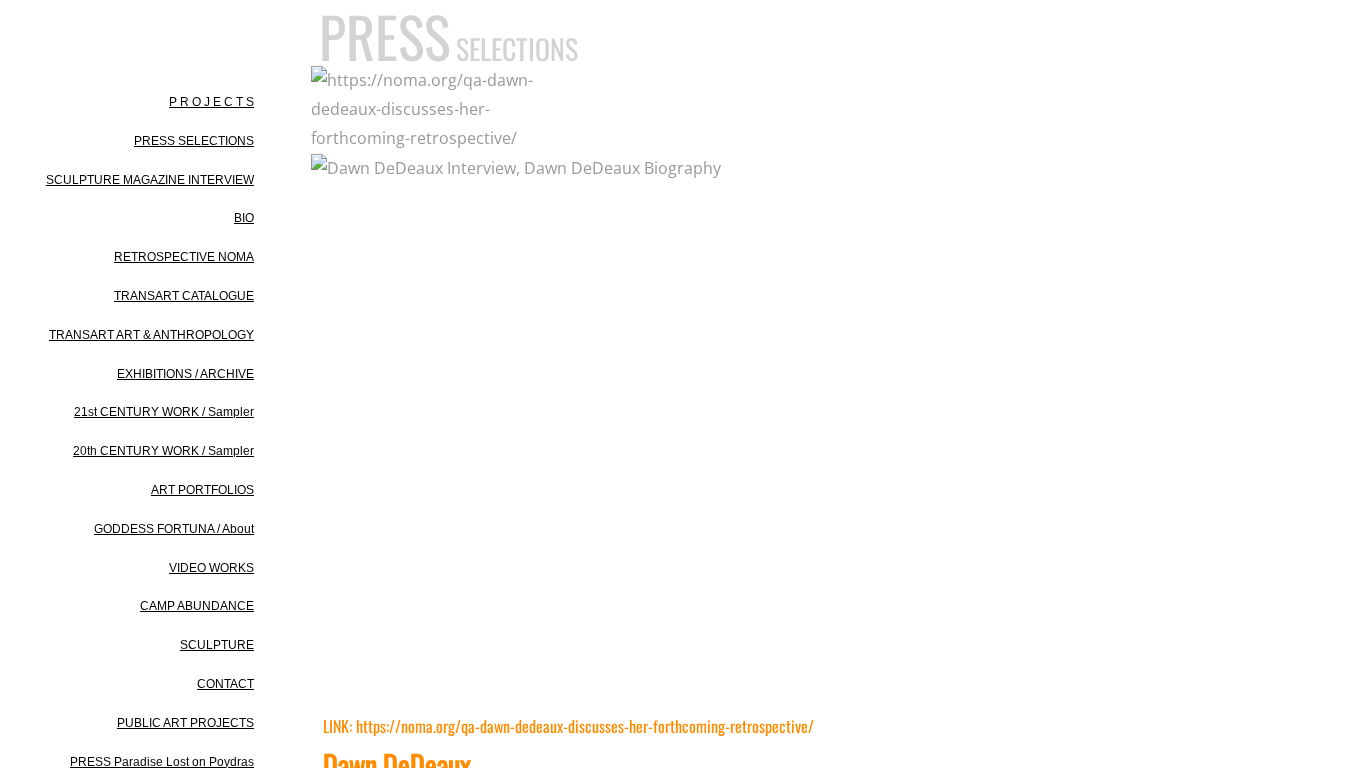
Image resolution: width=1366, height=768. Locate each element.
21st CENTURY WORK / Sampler (164, 412)
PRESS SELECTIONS (194, 141)
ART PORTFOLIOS (202, 490)
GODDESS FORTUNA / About (174, 529)
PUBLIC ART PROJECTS (185, 723)
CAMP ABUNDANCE (197, 606)
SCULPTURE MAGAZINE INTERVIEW (150, 180)
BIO (244, 218)
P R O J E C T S (211, 102)
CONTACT (225, 684)
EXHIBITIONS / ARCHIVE (185, 374)
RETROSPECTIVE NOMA (184, 257)
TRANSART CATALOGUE (184, 296)
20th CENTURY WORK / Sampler (163, 451)
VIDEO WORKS (211, 568)
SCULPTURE (217, 645)
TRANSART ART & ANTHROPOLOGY (151, 335)
